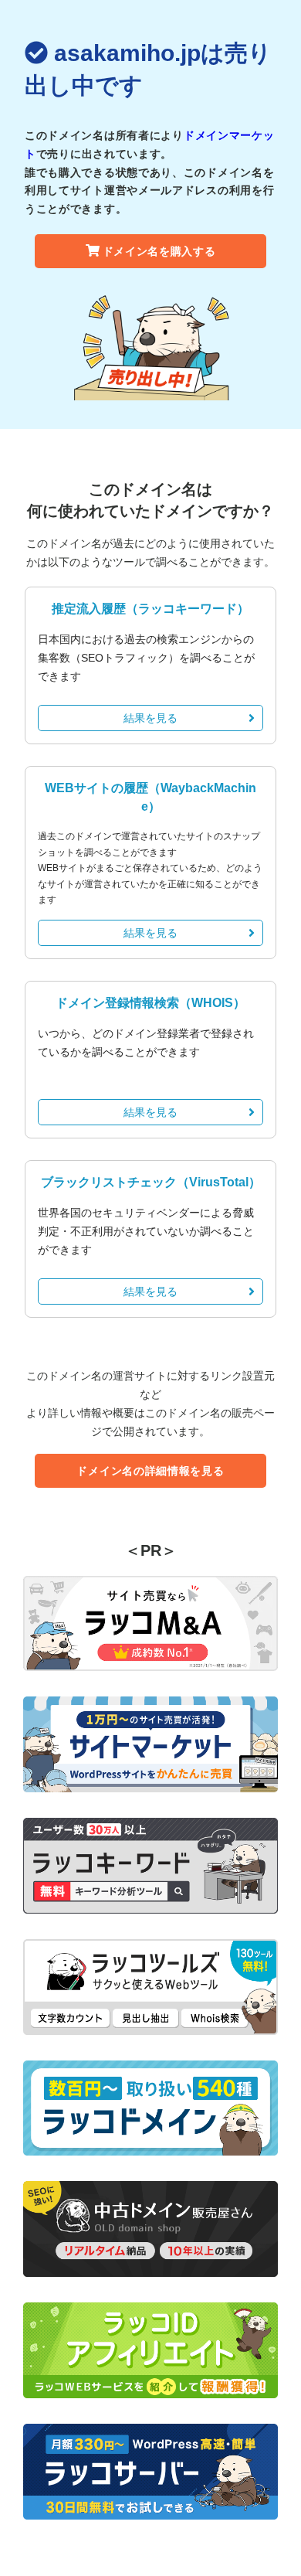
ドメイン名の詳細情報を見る (150, 1471)
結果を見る (150, 718)
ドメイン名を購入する (159, 251)
